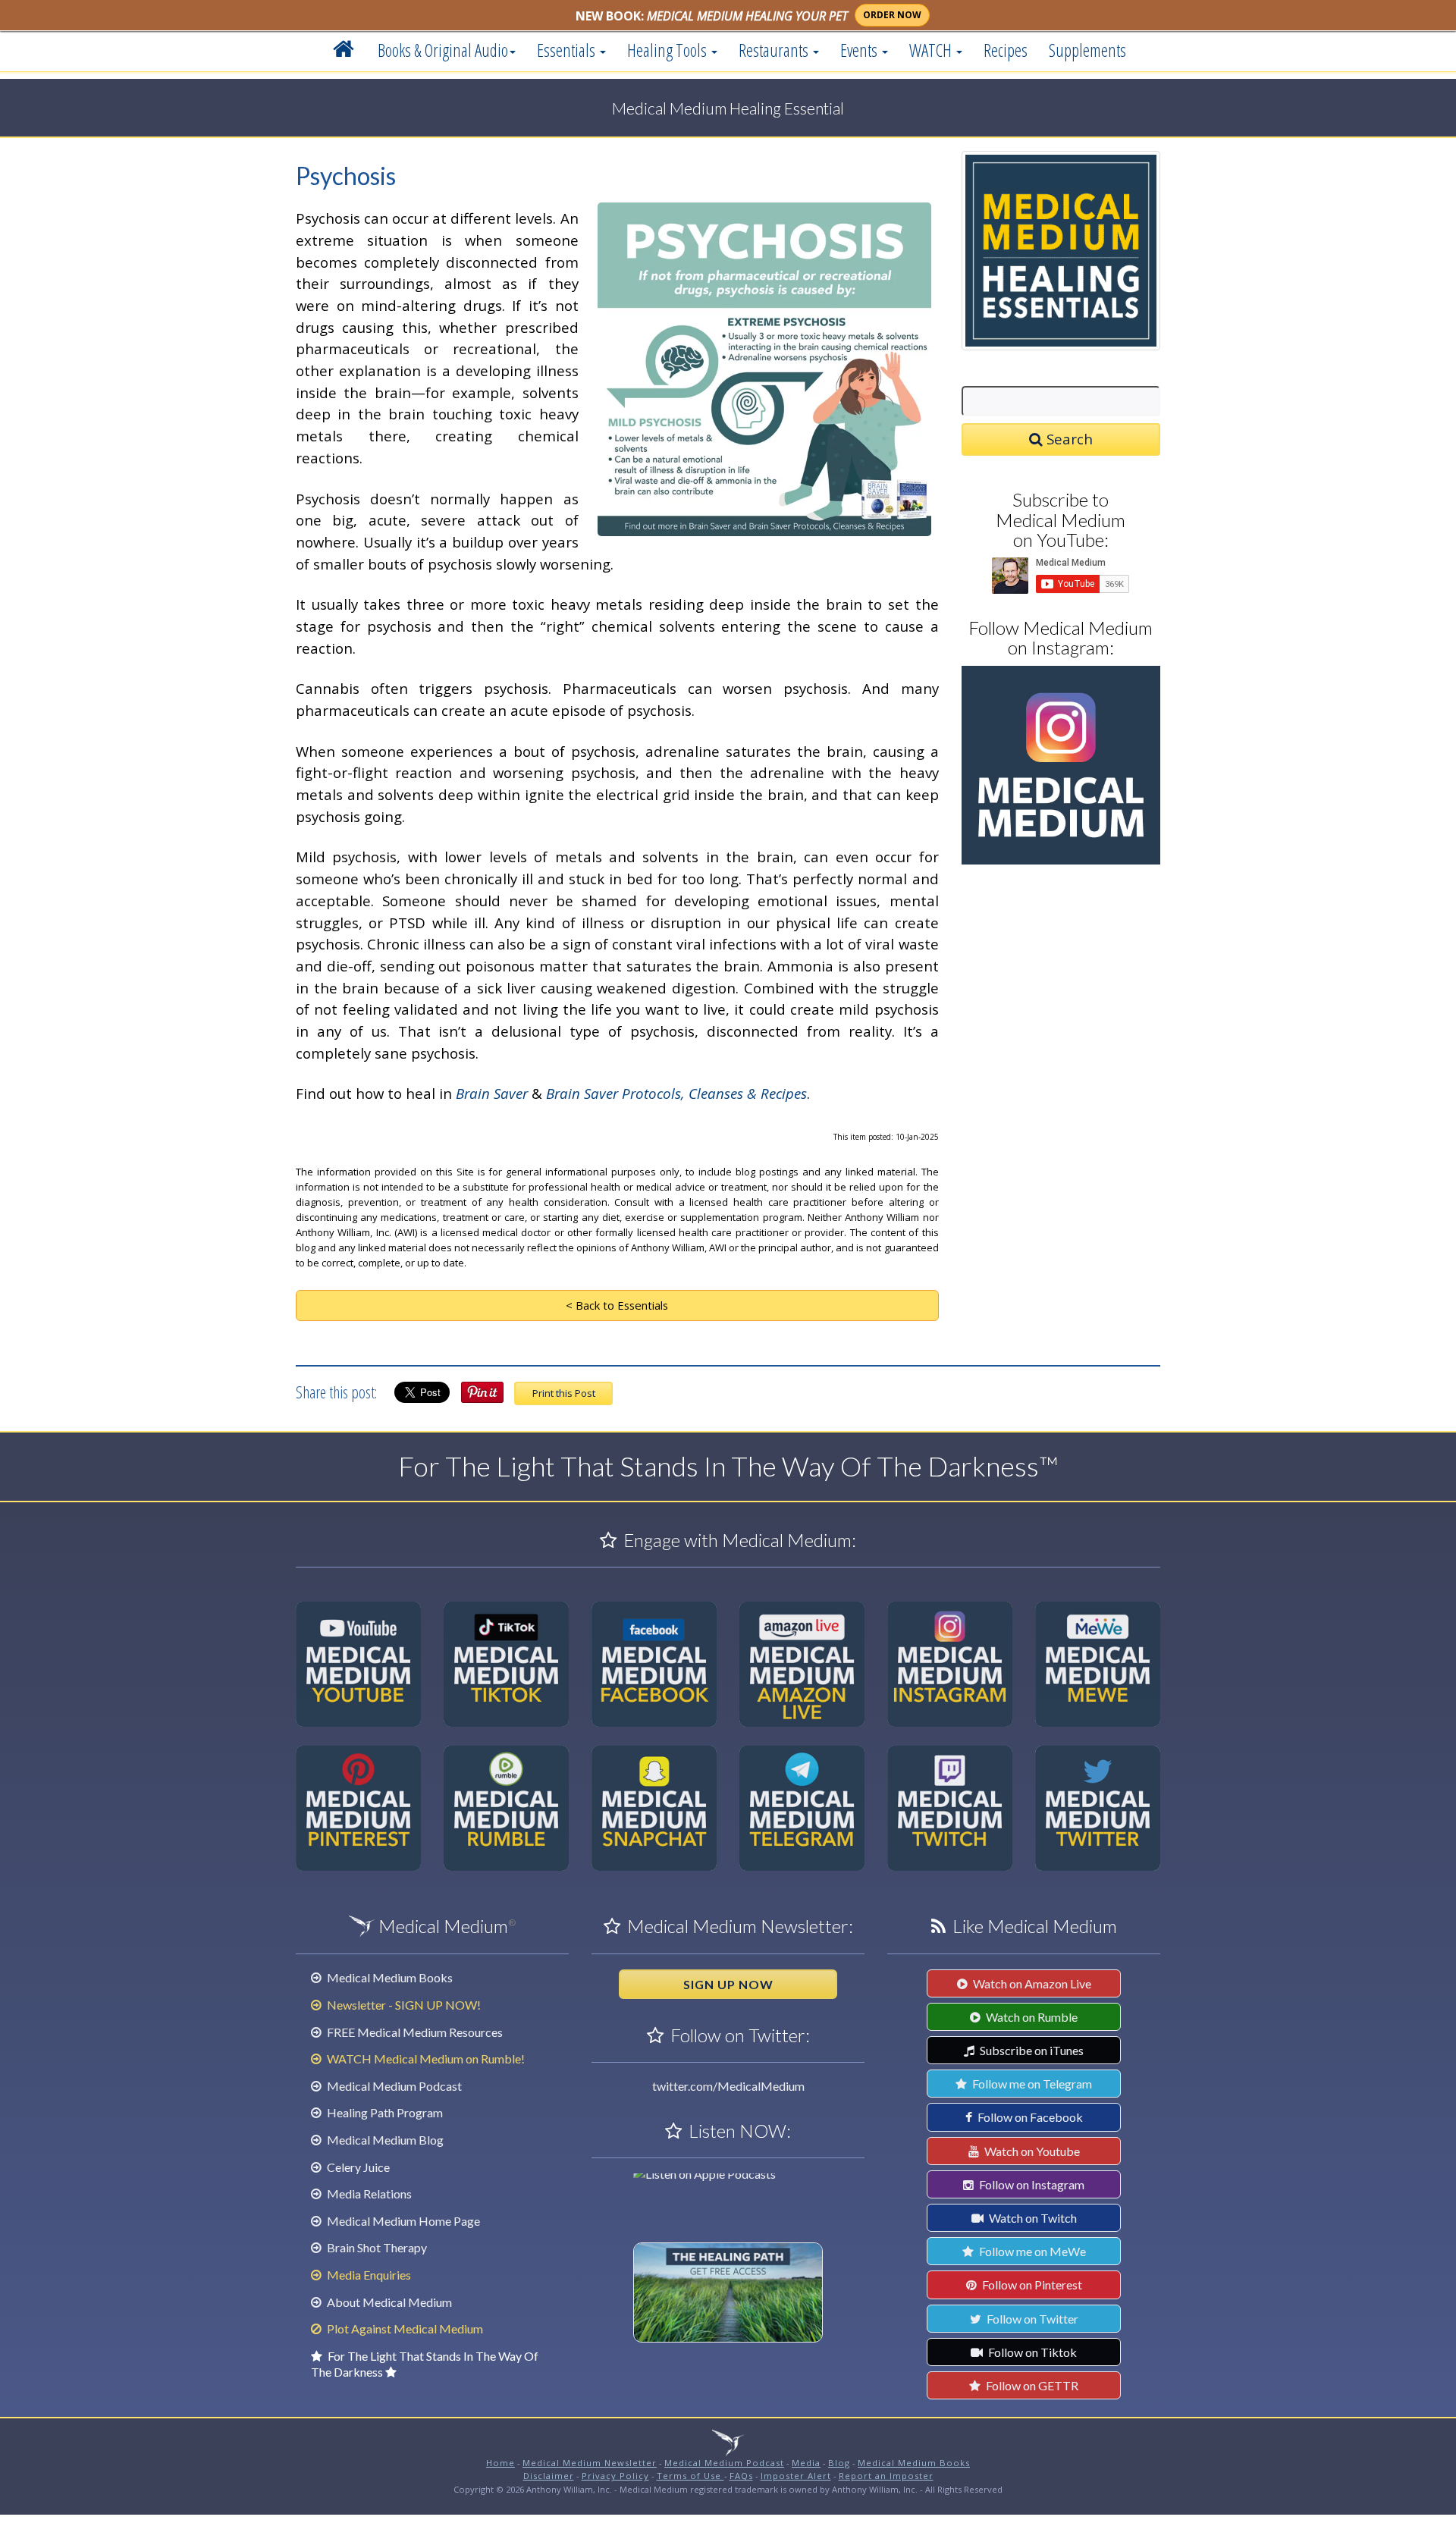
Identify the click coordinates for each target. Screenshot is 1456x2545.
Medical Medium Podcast (393, 2086)
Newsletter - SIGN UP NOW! (403, 2005)
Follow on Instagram (1031, 2184)
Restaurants (775, 50)
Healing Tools (668, 50)
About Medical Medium (388, 2302)
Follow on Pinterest (1031, 2285)
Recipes (1006, 50)
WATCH (932, 50)
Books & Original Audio (443, 50)
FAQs (741, 2476)
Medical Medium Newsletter (590, 2463)
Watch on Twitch (1032, 2218)
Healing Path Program (384, 2112)
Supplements (1087, 50)
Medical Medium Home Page (402, 2221)
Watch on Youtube (1031, 2151)
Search (1068, 439)
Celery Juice (357, 2167)
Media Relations (368, 2194)
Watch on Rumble (1031, 2017)
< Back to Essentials (617, 1305)
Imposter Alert (796, 2476)
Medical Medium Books (389, 1977)
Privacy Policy (615, 2476)
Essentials (568, 50)
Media (806, 2463)
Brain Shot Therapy (376, 2247)
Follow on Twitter (1031, 2319)
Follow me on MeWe (1031, 2251)
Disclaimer (549, 2476)
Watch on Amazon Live (1031, 1983)
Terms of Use (690, 2476)
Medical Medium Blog (384, 2140)
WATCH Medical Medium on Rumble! (425, 2059)
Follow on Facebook (1029, 2117)
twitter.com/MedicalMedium (728, 2086)
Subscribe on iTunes (1031, 2050)
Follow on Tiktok (1031, 2352)
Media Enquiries (368, 2275)
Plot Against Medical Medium (404, 2328)
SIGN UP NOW (728, 1984)
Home (500, 2463)
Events (860, 50)
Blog (839, 2463)
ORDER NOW (892, 15)
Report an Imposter (886, 2476)
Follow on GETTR (1031, 2385)
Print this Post (564, 1393)
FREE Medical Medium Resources (414, 2032)
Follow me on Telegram (1031, 2084)
